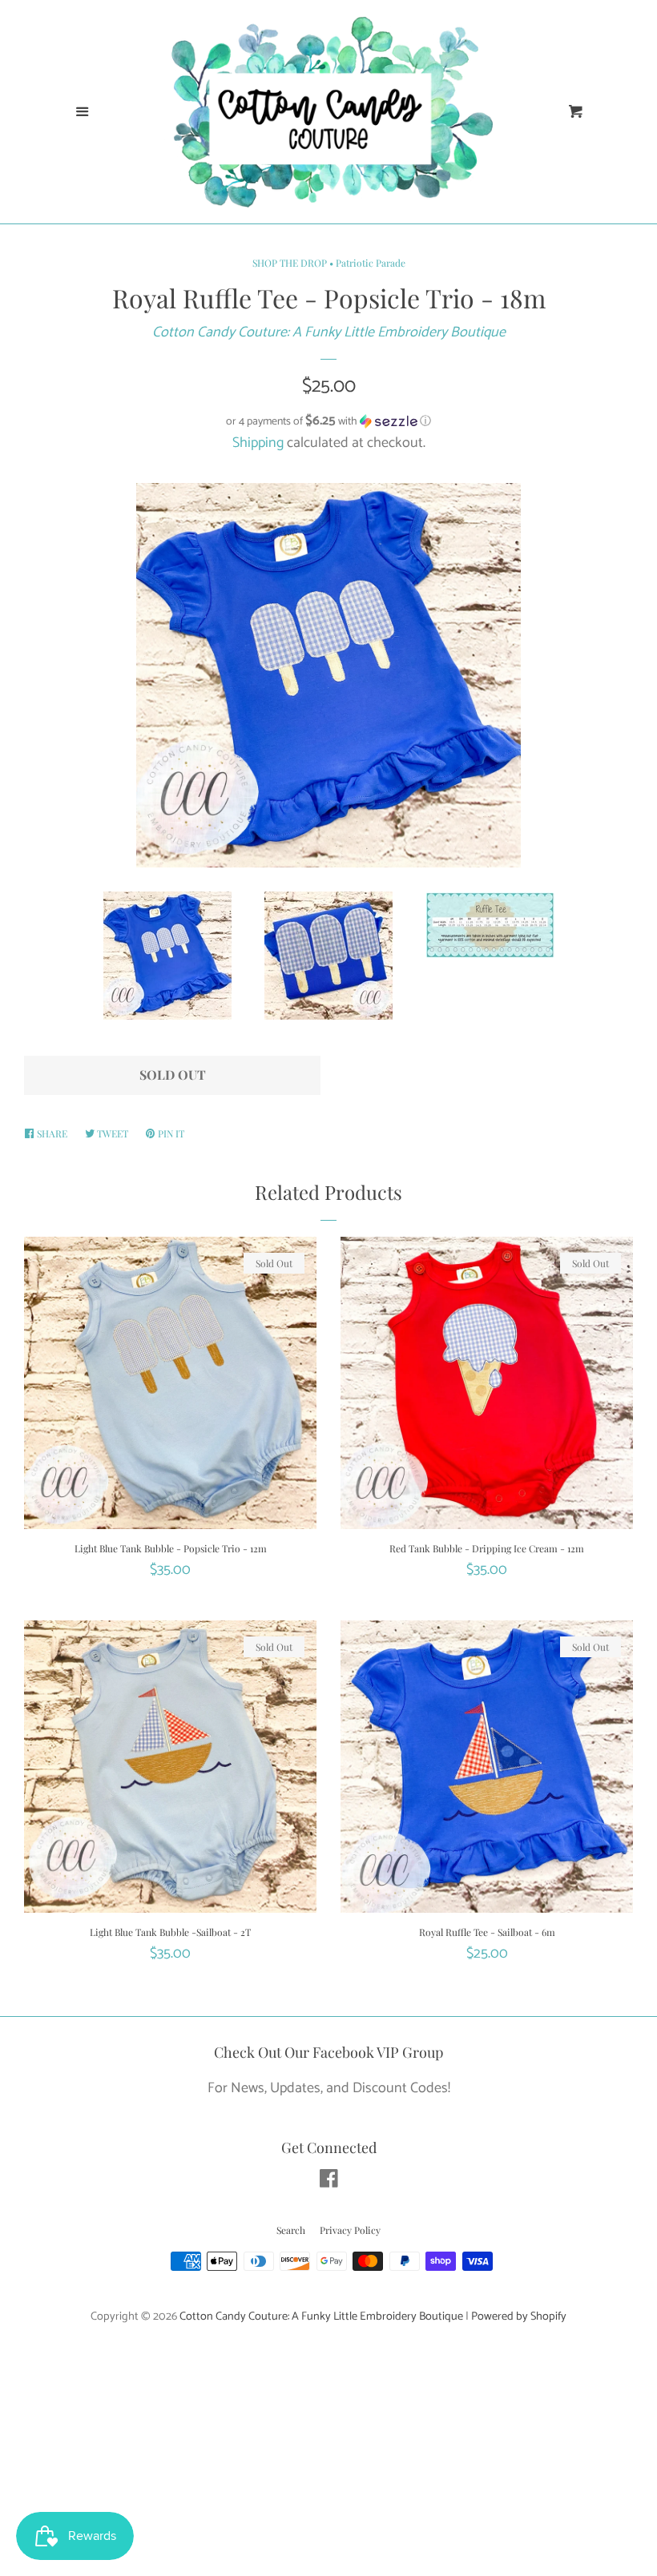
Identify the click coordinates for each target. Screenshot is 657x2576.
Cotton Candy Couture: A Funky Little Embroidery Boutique (329, 332)
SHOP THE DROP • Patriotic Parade (329, 263)
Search (291, 2230)
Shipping (258, 443)
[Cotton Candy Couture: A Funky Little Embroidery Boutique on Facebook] (329, 2182)
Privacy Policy (350, 2230)
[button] (328, 422)
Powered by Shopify (519, 2316)
